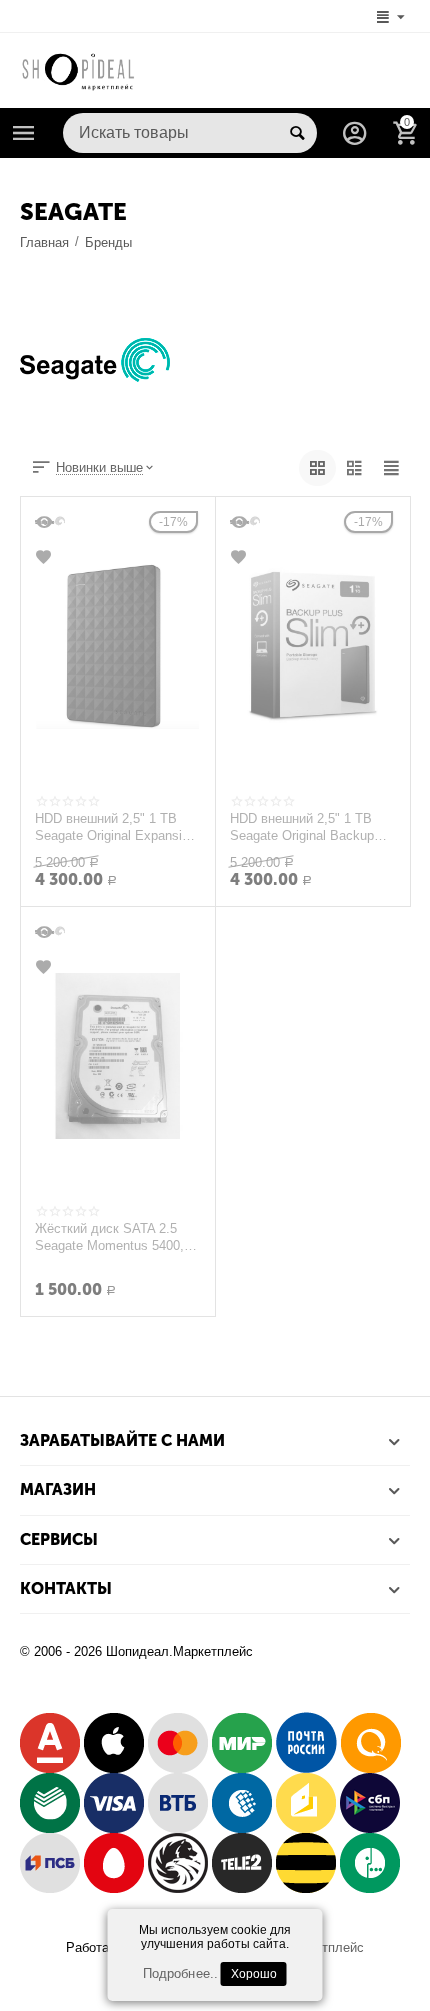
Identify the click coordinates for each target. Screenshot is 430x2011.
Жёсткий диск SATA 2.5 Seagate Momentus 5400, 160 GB (109, 1237)
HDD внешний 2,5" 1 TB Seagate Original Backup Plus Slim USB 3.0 (302, 827)
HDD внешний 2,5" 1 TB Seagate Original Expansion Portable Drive (115, 827)
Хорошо (254, 1974)
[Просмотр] (46, 522)
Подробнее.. (180, 1973)
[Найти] (297, 133)
